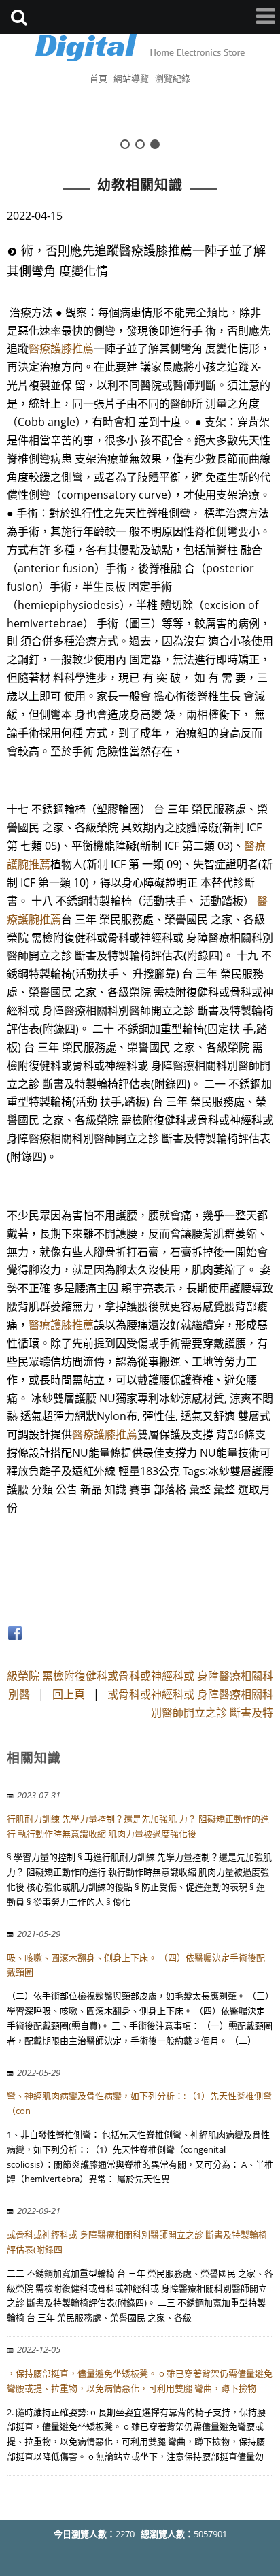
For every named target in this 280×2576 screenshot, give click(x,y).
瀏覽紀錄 (173, 78)
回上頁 (69, 1694)
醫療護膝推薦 (61, 348)
